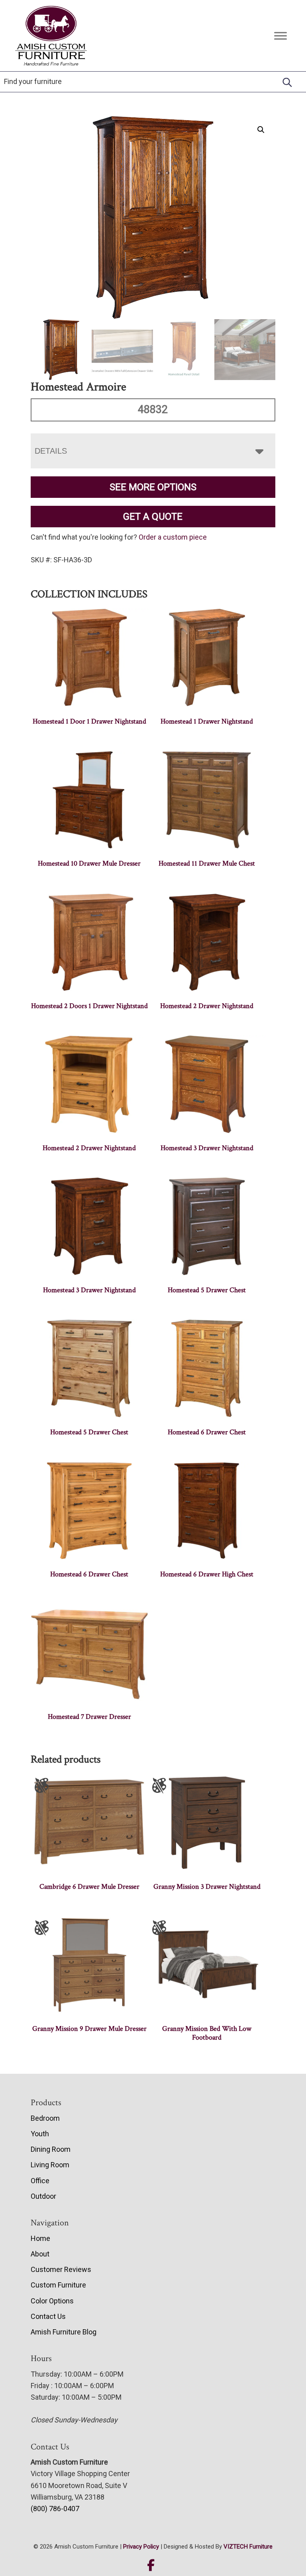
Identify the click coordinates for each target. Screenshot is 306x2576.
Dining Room (51, 2149)
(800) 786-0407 (55, 2509)
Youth (40, 2134)
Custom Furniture (58, 2285)
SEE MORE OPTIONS (153, 487)
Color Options (52, 2301)
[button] (261, 130)
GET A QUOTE (153, 517)
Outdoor (43, 2196)
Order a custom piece (173, 537)
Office (40, 2181)
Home (40, 2238)
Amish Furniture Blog (64, 2332)
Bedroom (45, 2118)
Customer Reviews (61, 2269)
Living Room (50, 2165)
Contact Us (48, 2316)
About (40, 2254)
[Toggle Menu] (280, 36)
